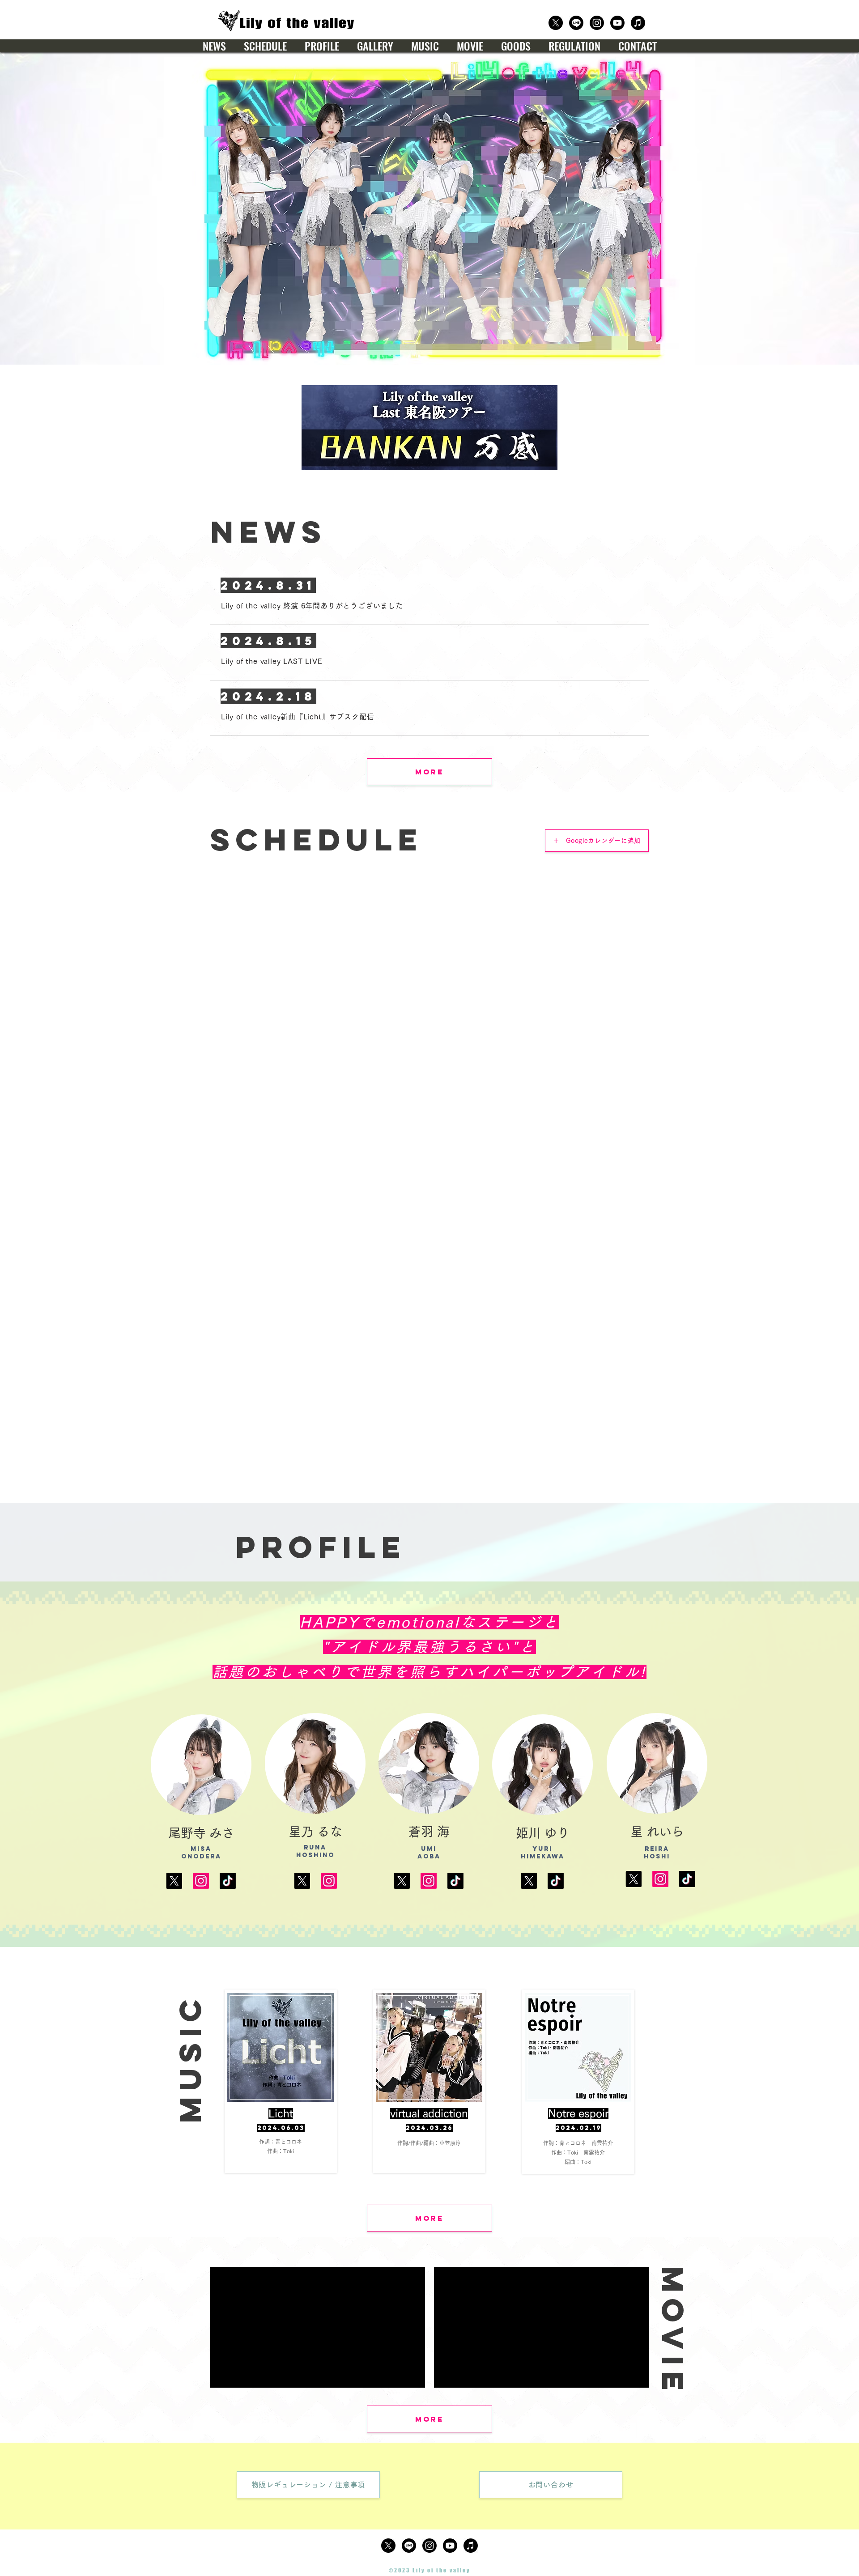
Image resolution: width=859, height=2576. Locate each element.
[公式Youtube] (617, 23)
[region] (281, 2081)
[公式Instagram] (597, 23)
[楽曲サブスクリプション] (638, 23)
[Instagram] (201, 1881)
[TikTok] (228, 1881)
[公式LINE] (576, 23)
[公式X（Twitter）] (556, 23)
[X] (174, 1881)
